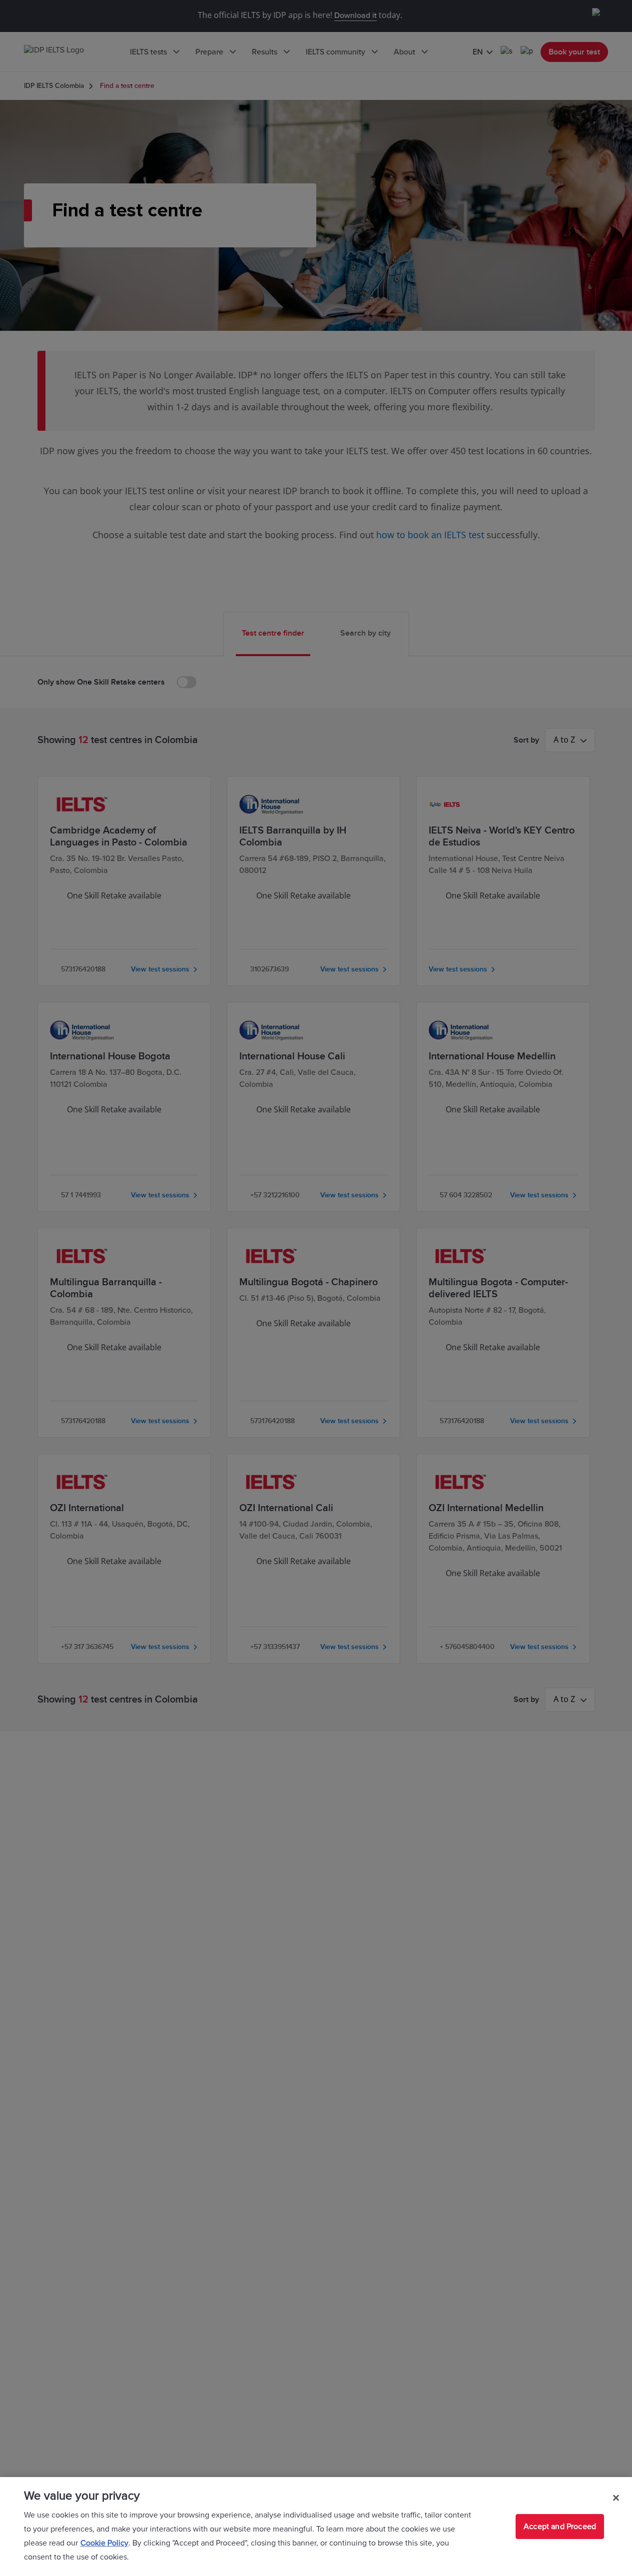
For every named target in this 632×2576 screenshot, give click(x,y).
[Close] (616, 2498)
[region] (316, 2527)
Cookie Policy (104, 2543)
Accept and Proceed (560, 2527)
